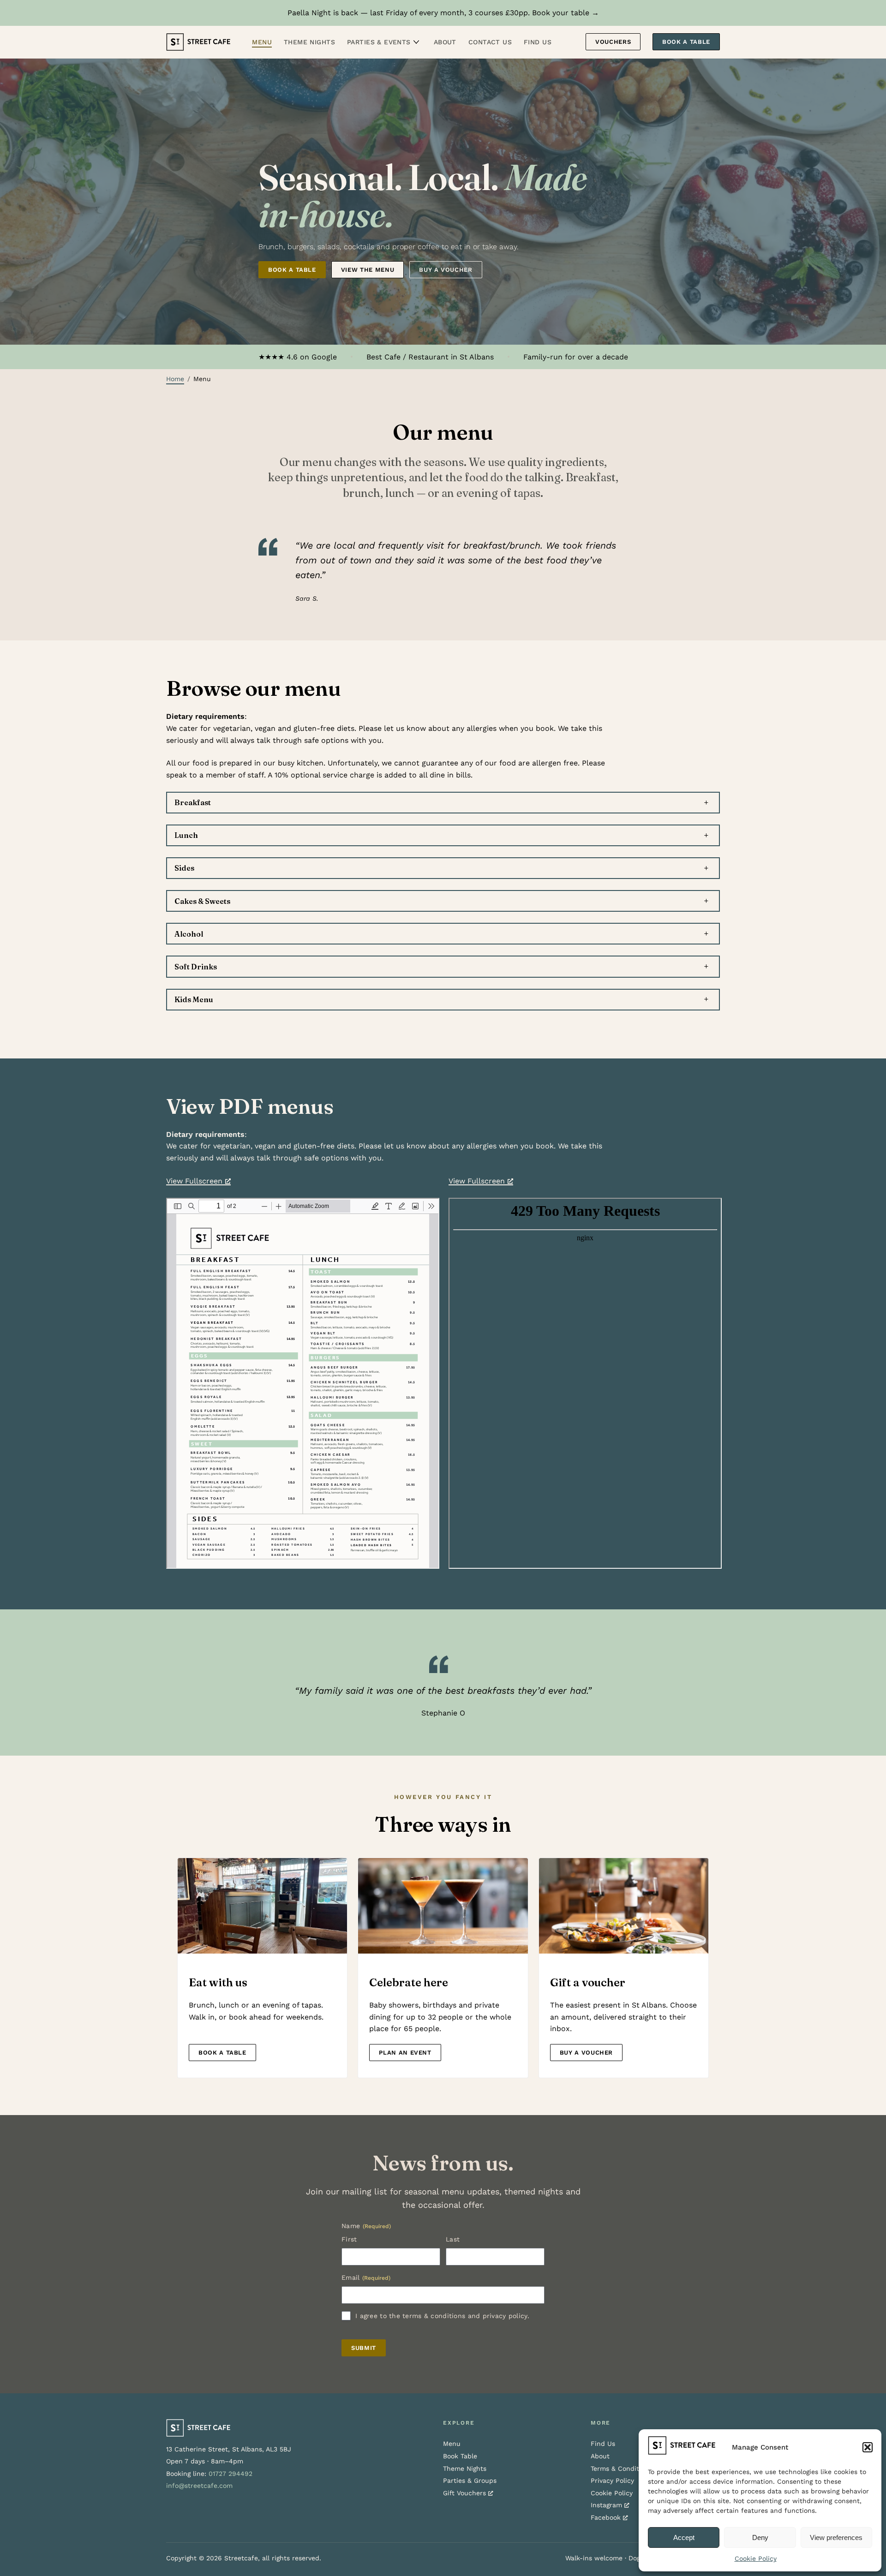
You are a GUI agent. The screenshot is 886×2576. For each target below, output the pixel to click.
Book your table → (566, 13)
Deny (760, 2537)
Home (175, 379)
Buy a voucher (446, 270)
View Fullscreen (194, 1181)
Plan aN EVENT (405, 2053)
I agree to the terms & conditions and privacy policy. (442, 2316)
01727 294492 (230, 2474)
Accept (684, 2537)
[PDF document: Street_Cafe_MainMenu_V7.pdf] (303, 1383)
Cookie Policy (756, 2558)
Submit (364, 2348)
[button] (868, 2447)
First (349, 2239)
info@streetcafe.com (199, 2486)
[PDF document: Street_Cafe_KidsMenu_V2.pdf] (585, 1383)
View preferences (836, 2537)
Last (453, 2239)
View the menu (368, 270)
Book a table (292, 270)
